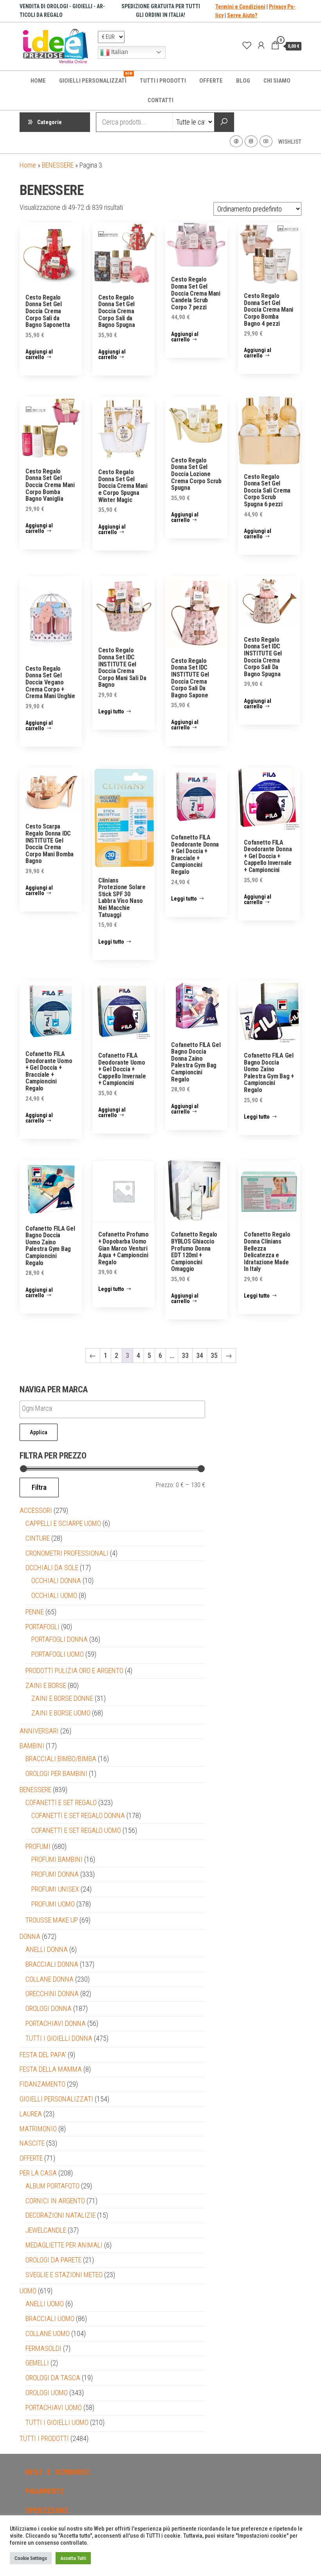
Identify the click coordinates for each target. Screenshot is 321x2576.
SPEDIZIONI (47, 2510)
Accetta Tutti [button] (73, 2558)
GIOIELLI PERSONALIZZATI (96, 78)
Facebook (236, 141)
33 (185, 1355)
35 (214, 1355)
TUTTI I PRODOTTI (163, 81)
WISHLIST (290, 142)
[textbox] (92, 1409)
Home (28, 165)
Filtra (39, 1487)
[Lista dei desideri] (247, 45)
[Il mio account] (261, 45)
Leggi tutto (111, 711)
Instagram (251, 141)
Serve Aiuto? (242, 15)
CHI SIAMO (277, 81)
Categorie (50, 122)
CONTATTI (160, 100)
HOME (38, 81)
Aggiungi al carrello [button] (39, 354)
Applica (39, 1432)
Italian (119, 52)
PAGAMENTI (45, 2491)
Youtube (266, 141)
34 (200, 1355)
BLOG (243, 81)
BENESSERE (58, 165)
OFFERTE (211, 81)
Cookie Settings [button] (31, 2558)
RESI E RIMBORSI (58, 2472)
